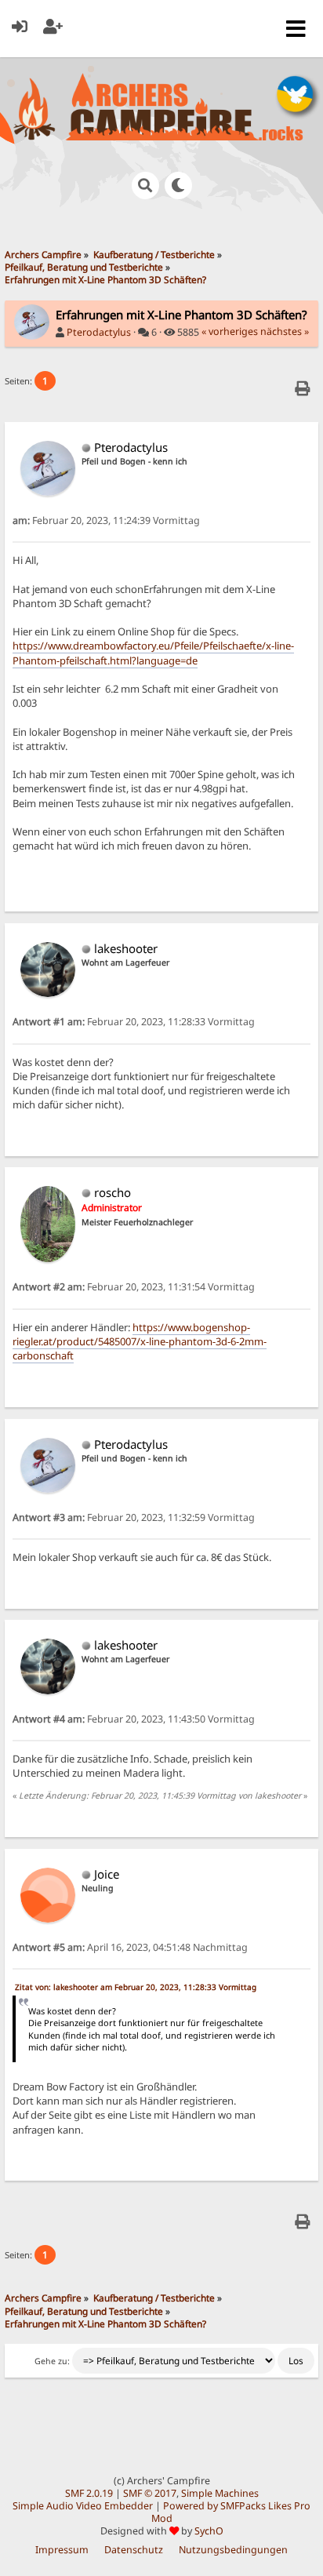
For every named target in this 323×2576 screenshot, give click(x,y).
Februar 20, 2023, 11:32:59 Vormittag (134, 1517)
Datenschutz (134, 2550)
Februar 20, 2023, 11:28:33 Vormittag (134, 1022)
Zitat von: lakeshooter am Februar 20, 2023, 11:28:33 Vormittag (136, 1987)
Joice (107, 1874)
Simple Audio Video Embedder (83, 2506)
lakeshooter (126, 948)
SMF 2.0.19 (89, 2493)
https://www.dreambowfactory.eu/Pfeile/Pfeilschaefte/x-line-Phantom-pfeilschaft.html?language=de (153, 653)
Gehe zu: (52, 2361)
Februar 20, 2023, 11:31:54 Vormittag (134, 1287)
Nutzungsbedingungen (233, 2550)
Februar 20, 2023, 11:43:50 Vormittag (134, 1719)
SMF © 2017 (150, 2493)
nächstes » (285, 331)
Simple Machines (220, 2493)
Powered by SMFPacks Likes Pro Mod (231, 2512)
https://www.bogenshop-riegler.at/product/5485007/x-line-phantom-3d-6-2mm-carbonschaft (140, 1341)
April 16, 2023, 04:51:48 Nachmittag (130, 1947)
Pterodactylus (99, 332)
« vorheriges (230, 331)
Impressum (62, 2550)
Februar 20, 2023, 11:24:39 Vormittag (106, 520)
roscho (113, 1192)
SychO (209, 2531)
